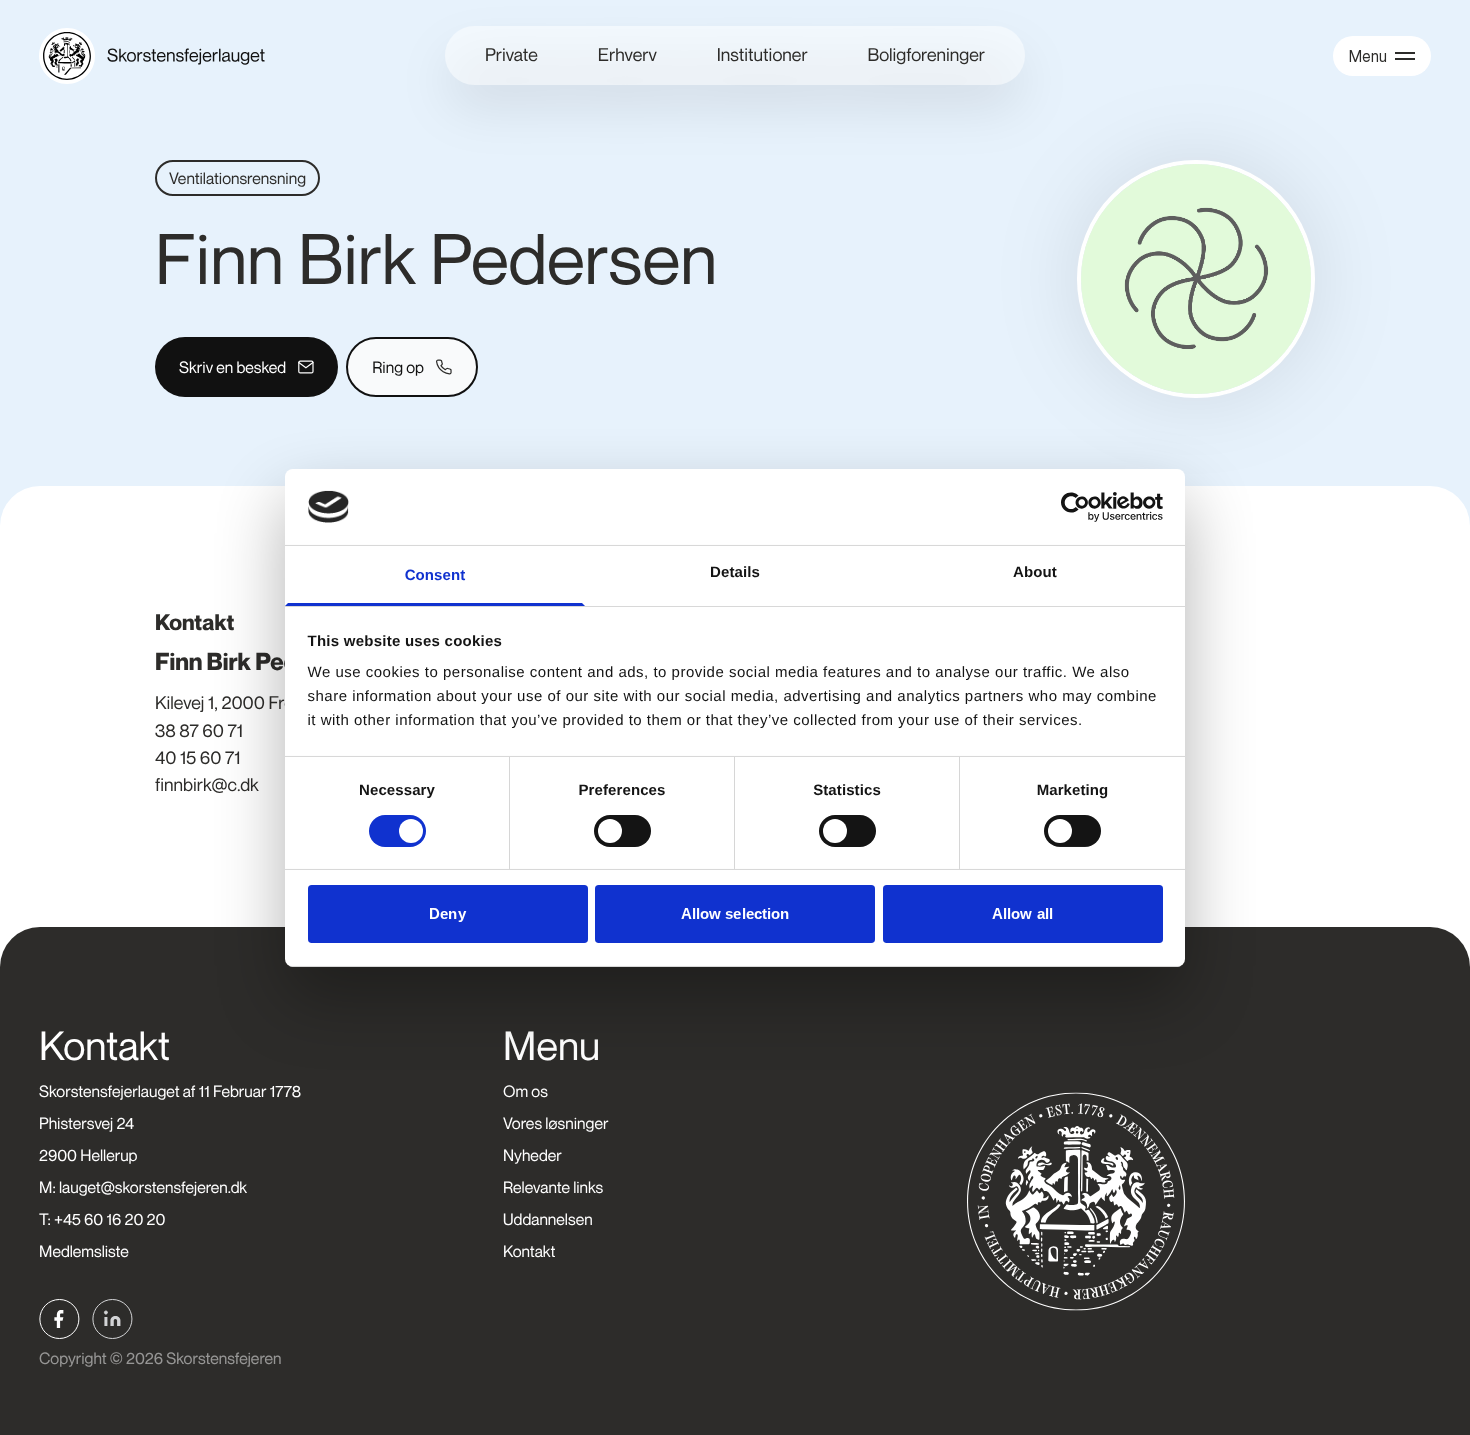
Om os (525, 1091)
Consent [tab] (435, 575)
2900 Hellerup (88, 1155)
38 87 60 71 (199, 731)
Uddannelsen (548, 1219)
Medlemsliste (84, 1251)
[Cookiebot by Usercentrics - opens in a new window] (1075, 507)
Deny (447, 913)
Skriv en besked (232, 367)
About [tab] (1035, 572)
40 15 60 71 (197, 758)
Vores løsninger (555, 1123)
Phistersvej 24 (86, 1123)
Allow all (1022, 913)
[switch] (622, 831)
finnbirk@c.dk (207, 785)
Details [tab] (735, 572)
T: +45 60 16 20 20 (102, 1219)
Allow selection (735, 913)
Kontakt (529, 1251)
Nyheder (532, 1155)
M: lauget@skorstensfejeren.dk (143, 1187)
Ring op (398, 367)
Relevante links (553, 1187)
